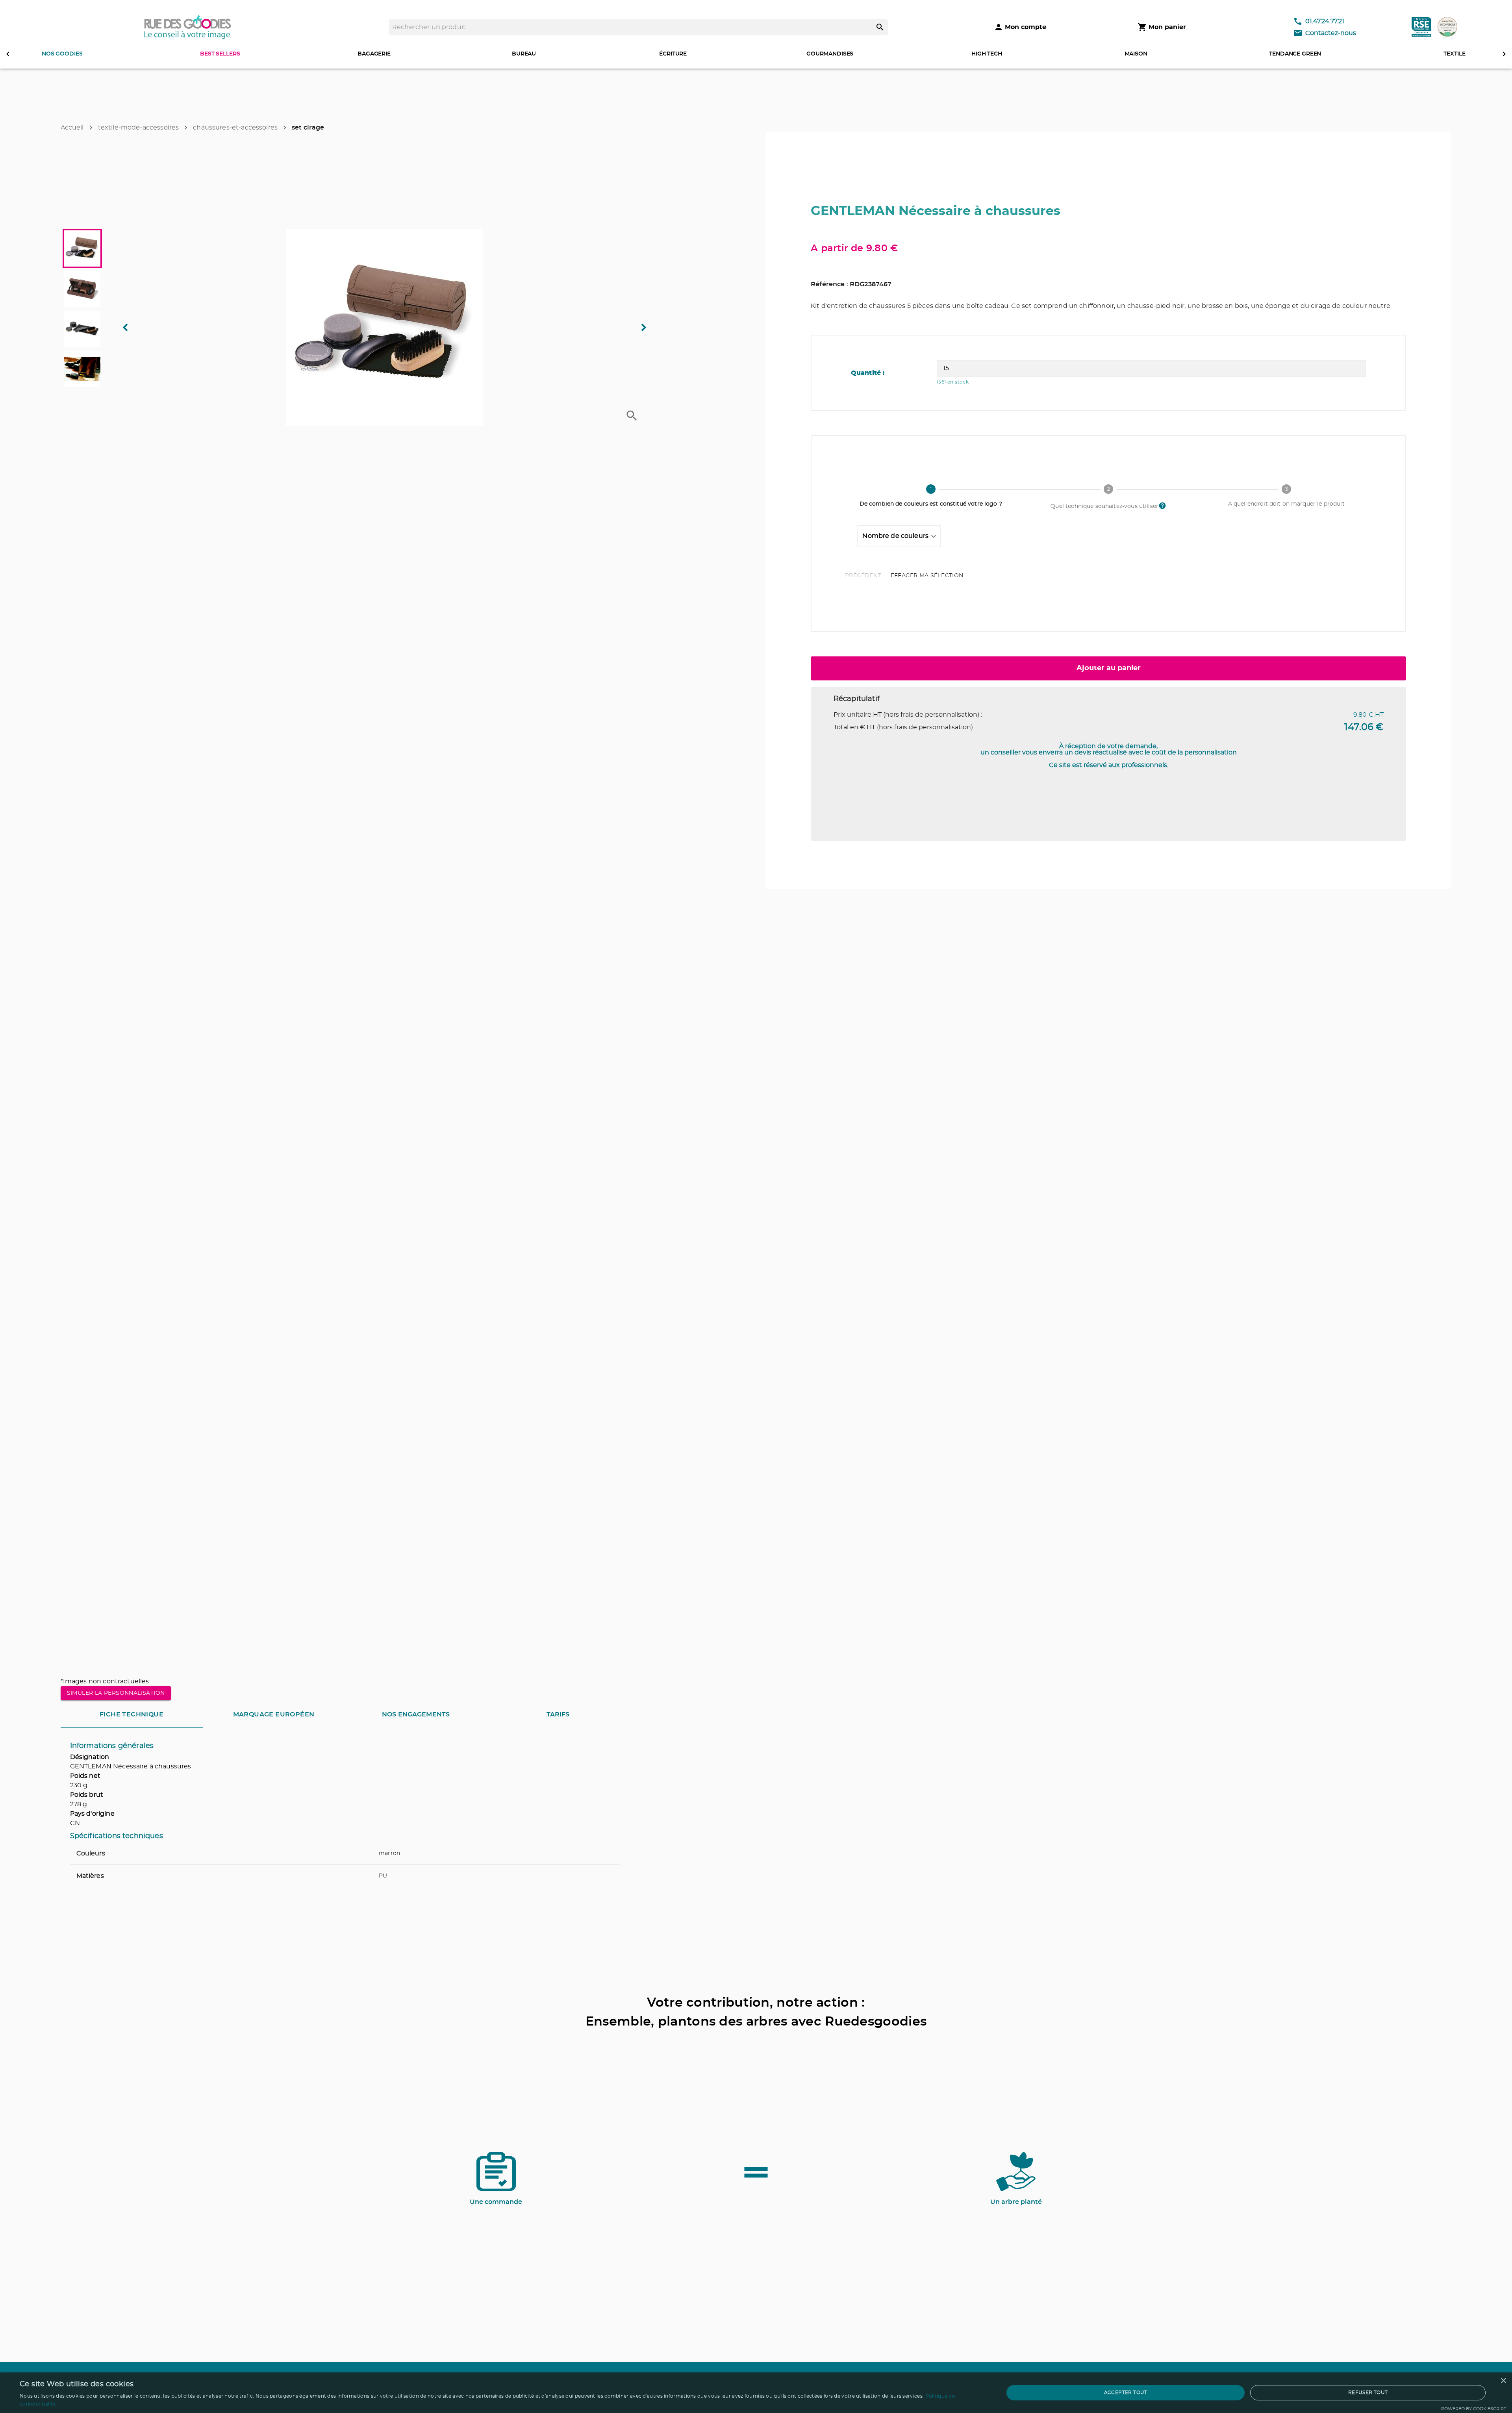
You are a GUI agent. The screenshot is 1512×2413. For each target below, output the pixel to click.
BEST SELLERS (220, 54)
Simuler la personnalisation (116, 1693)
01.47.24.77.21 (1325, 21)
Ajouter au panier (1109, 668)
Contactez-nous (1331, 33)
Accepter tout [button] (1126, 2393)
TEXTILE (1454, 54)
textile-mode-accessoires (139, 128)
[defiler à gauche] (8, 54)
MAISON (1136, 54)
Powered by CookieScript (1474, 2409)
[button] (385, 327)
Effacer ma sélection (927, 576)
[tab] (132, 1714)
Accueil (72, 128)
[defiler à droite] (1504, 54)
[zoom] (632, 416)
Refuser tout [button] (1368, 2393)
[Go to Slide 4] (82, 369)
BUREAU (524, 54)
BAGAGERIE (374, 54)
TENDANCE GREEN (1295, 54)
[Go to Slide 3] (82, 329)
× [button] (1503, 2381)
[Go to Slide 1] (82, 248)
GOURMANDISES (830, 54)
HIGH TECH (987, 54)
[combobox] (899, 536)
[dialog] (756, 2393)
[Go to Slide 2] (82, 289)
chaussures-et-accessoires (235, 128)
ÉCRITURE (673, 54)
